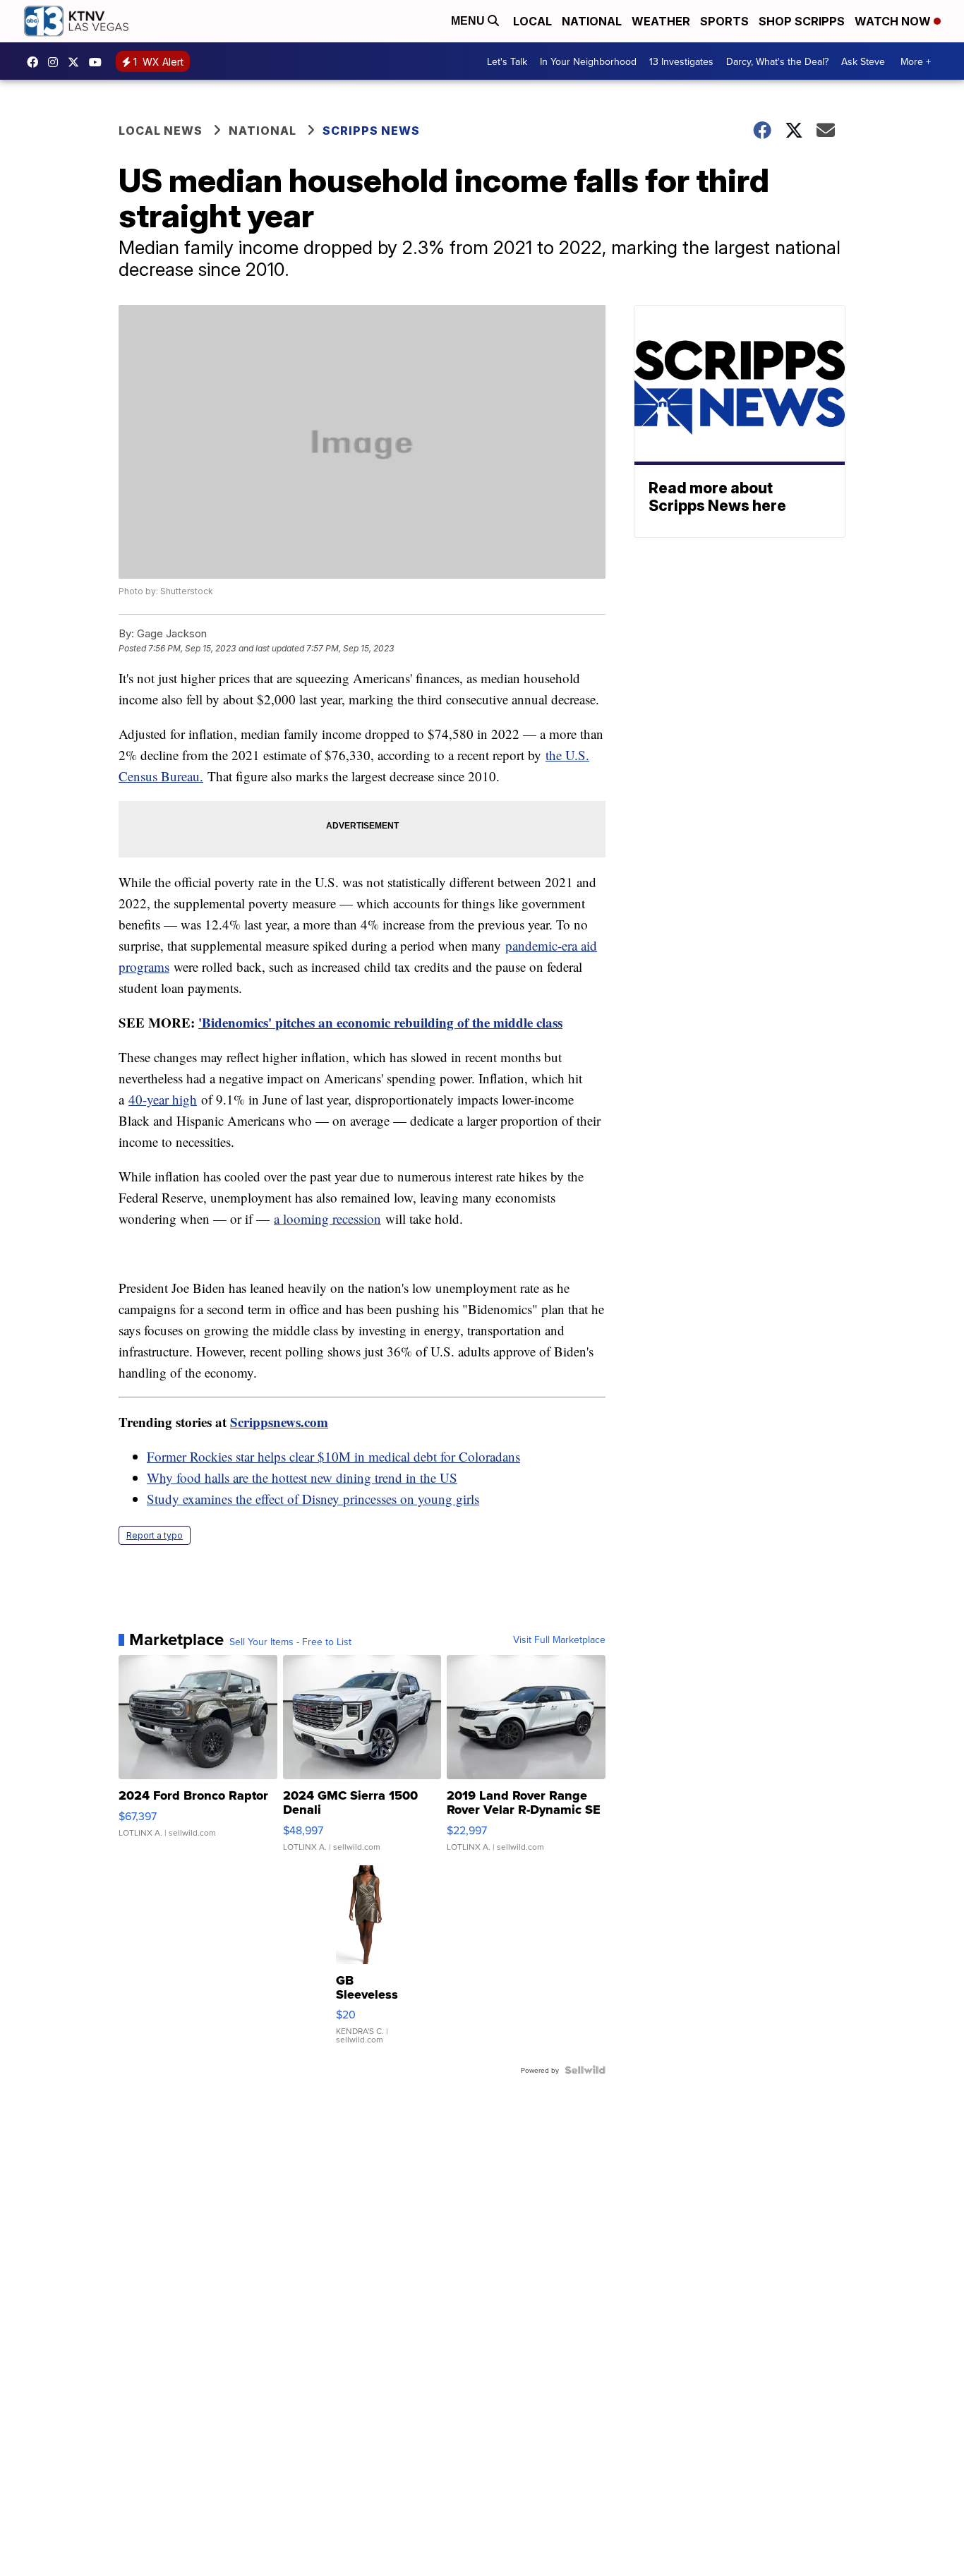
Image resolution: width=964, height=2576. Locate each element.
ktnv (56, 62)
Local (532, 21)
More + (916, 61)
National (592, 21)
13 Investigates (681, 61)
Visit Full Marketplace (559, 1639)
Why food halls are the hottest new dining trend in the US (302, 1477)
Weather (661, 21)
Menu (469, 21)
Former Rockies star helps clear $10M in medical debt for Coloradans (333, 1456)
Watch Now (894, 21)
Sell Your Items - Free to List (290, 1642)
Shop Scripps (802, 21)
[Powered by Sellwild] (585, 2070)
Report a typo (155, 1535)
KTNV (77, 62)
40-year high (163, 1099)
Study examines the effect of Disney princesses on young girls (313, 1499)
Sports (724, 21)
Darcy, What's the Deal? (777, 61)
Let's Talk (507, 61)
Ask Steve (863, 61)
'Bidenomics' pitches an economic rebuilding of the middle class (380, 1022)
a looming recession (327, 1218)
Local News (161, 131)
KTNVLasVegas (36, 62)
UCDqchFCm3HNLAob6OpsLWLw (99, 62)
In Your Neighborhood (588, 61)
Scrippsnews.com (279, 1422)
